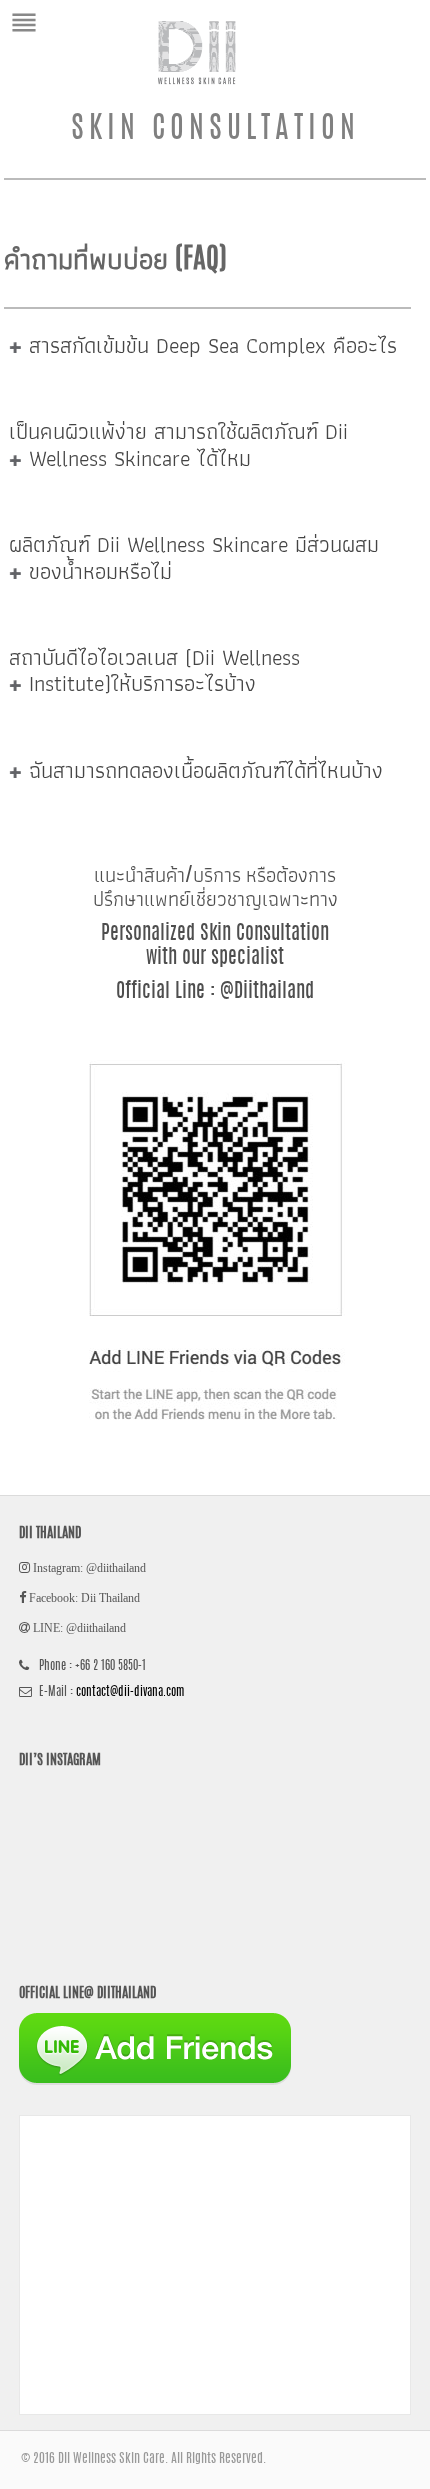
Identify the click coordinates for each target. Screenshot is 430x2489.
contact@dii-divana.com (130, 1692)
